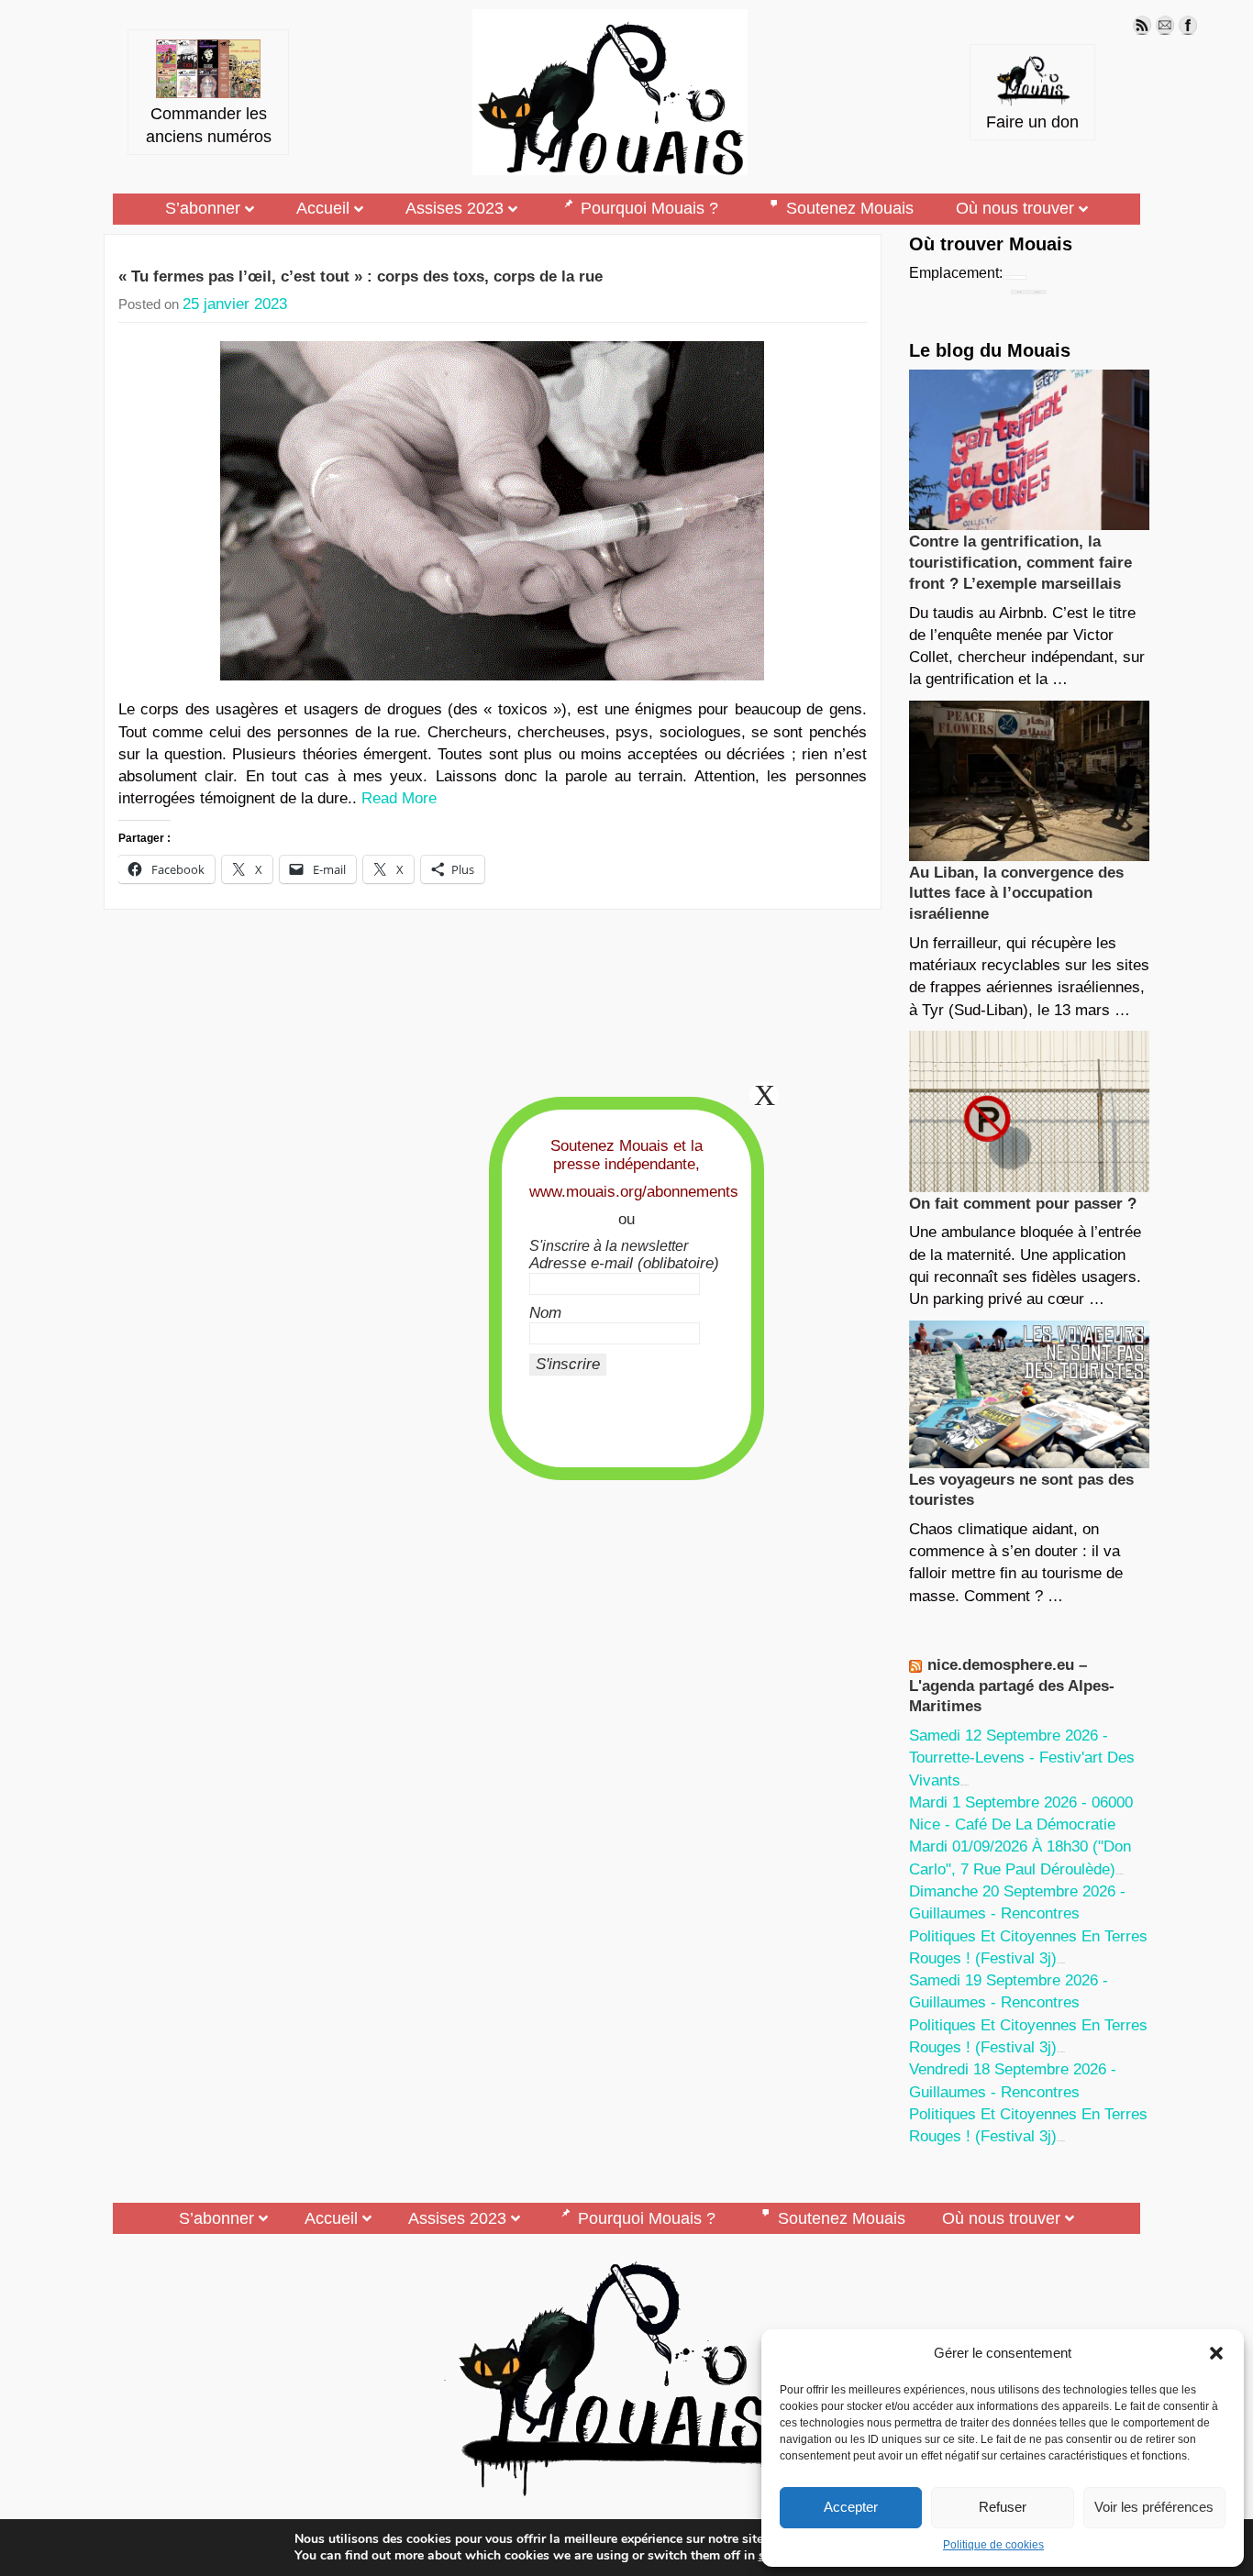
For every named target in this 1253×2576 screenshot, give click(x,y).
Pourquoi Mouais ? (649, 208)
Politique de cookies (993, 2545)
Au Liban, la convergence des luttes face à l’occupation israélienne (1016, 893)
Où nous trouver (1015, 208)
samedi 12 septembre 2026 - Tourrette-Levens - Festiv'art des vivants (1022, 1758)
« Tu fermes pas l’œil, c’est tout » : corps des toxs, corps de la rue (360, 276)
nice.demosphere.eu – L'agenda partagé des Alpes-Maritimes (1012, 1686)
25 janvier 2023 (235, 304)
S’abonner (203, 208)
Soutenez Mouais (850, 208)
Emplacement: (956, 273)
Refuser (1003, 2507)
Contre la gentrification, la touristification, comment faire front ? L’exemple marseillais (1020, 562)
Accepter (851, 2507)
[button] (1216, 2353)
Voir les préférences (1154, 2507)
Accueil (323, 208)
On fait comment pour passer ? (1023, 1204)
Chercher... (1037, 292)
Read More (399, 798)
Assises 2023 (455, 208)
